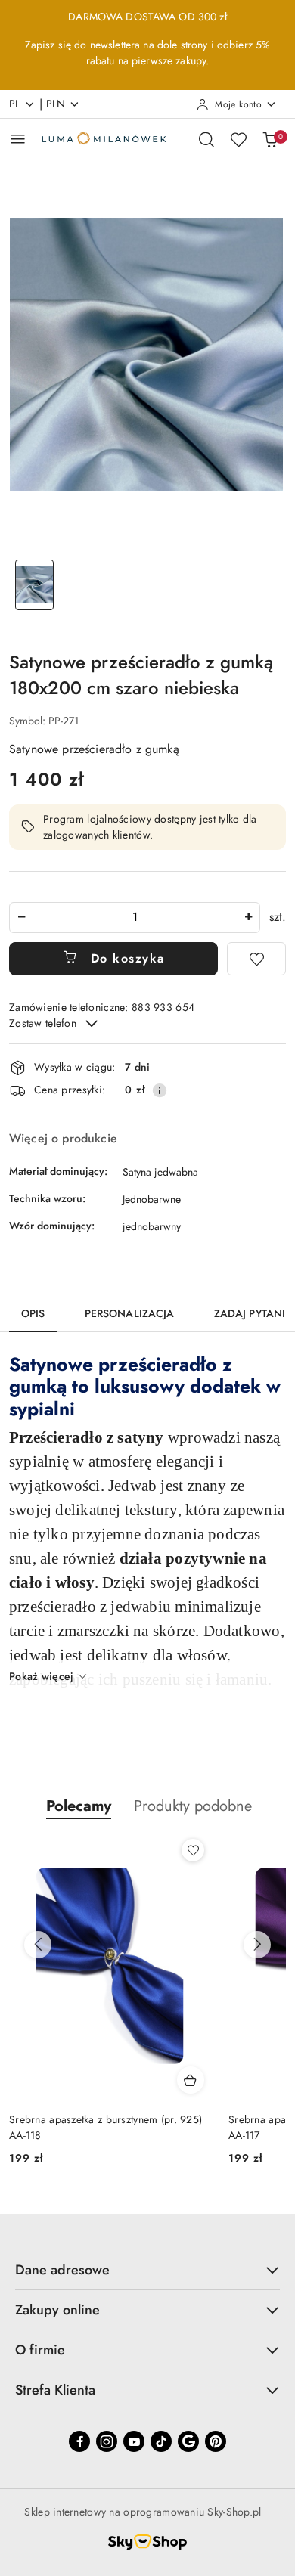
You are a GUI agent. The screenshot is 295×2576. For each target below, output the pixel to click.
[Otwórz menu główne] (18, 139)
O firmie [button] (40, 2350)
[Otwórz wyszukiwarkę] (206, 139)
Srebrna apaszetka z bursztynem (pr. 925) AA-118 (106, 2127)
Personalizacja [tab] (130, 1313)
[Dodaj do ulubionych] (256, 959)
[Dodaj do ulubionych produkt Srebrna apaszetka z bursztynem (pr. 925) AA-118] (193, 1850)
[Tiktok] (161, 2441)
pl (15, 104)
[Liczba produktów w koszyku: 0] (270, 139)
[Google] (188, 2441)
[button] (79, 1806)
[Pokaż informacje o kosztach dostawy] (160, 1090)
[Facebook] (79, 2441)
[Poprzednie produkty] (38, 1945)
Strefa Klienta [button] (55, 2390)
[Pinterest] (216, 2441)
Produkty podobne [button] (193, 1806)
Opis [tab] (33, 1313)
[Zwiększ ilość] (248, 918)
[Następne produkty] (257, 1945)
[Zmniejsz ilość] (21, 918)
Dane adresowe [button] (62, 2270)
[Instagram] (107, 2441)
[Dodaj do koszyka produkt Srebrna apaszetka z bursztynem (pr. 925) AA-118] (191, 2080)
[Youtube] (134, 2441)
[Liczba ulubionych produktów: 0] (238, 139)
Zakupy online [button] (57, 2310)
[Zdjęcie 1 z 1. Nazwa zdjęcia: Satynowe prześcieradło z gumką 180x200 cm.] (34, 585)
